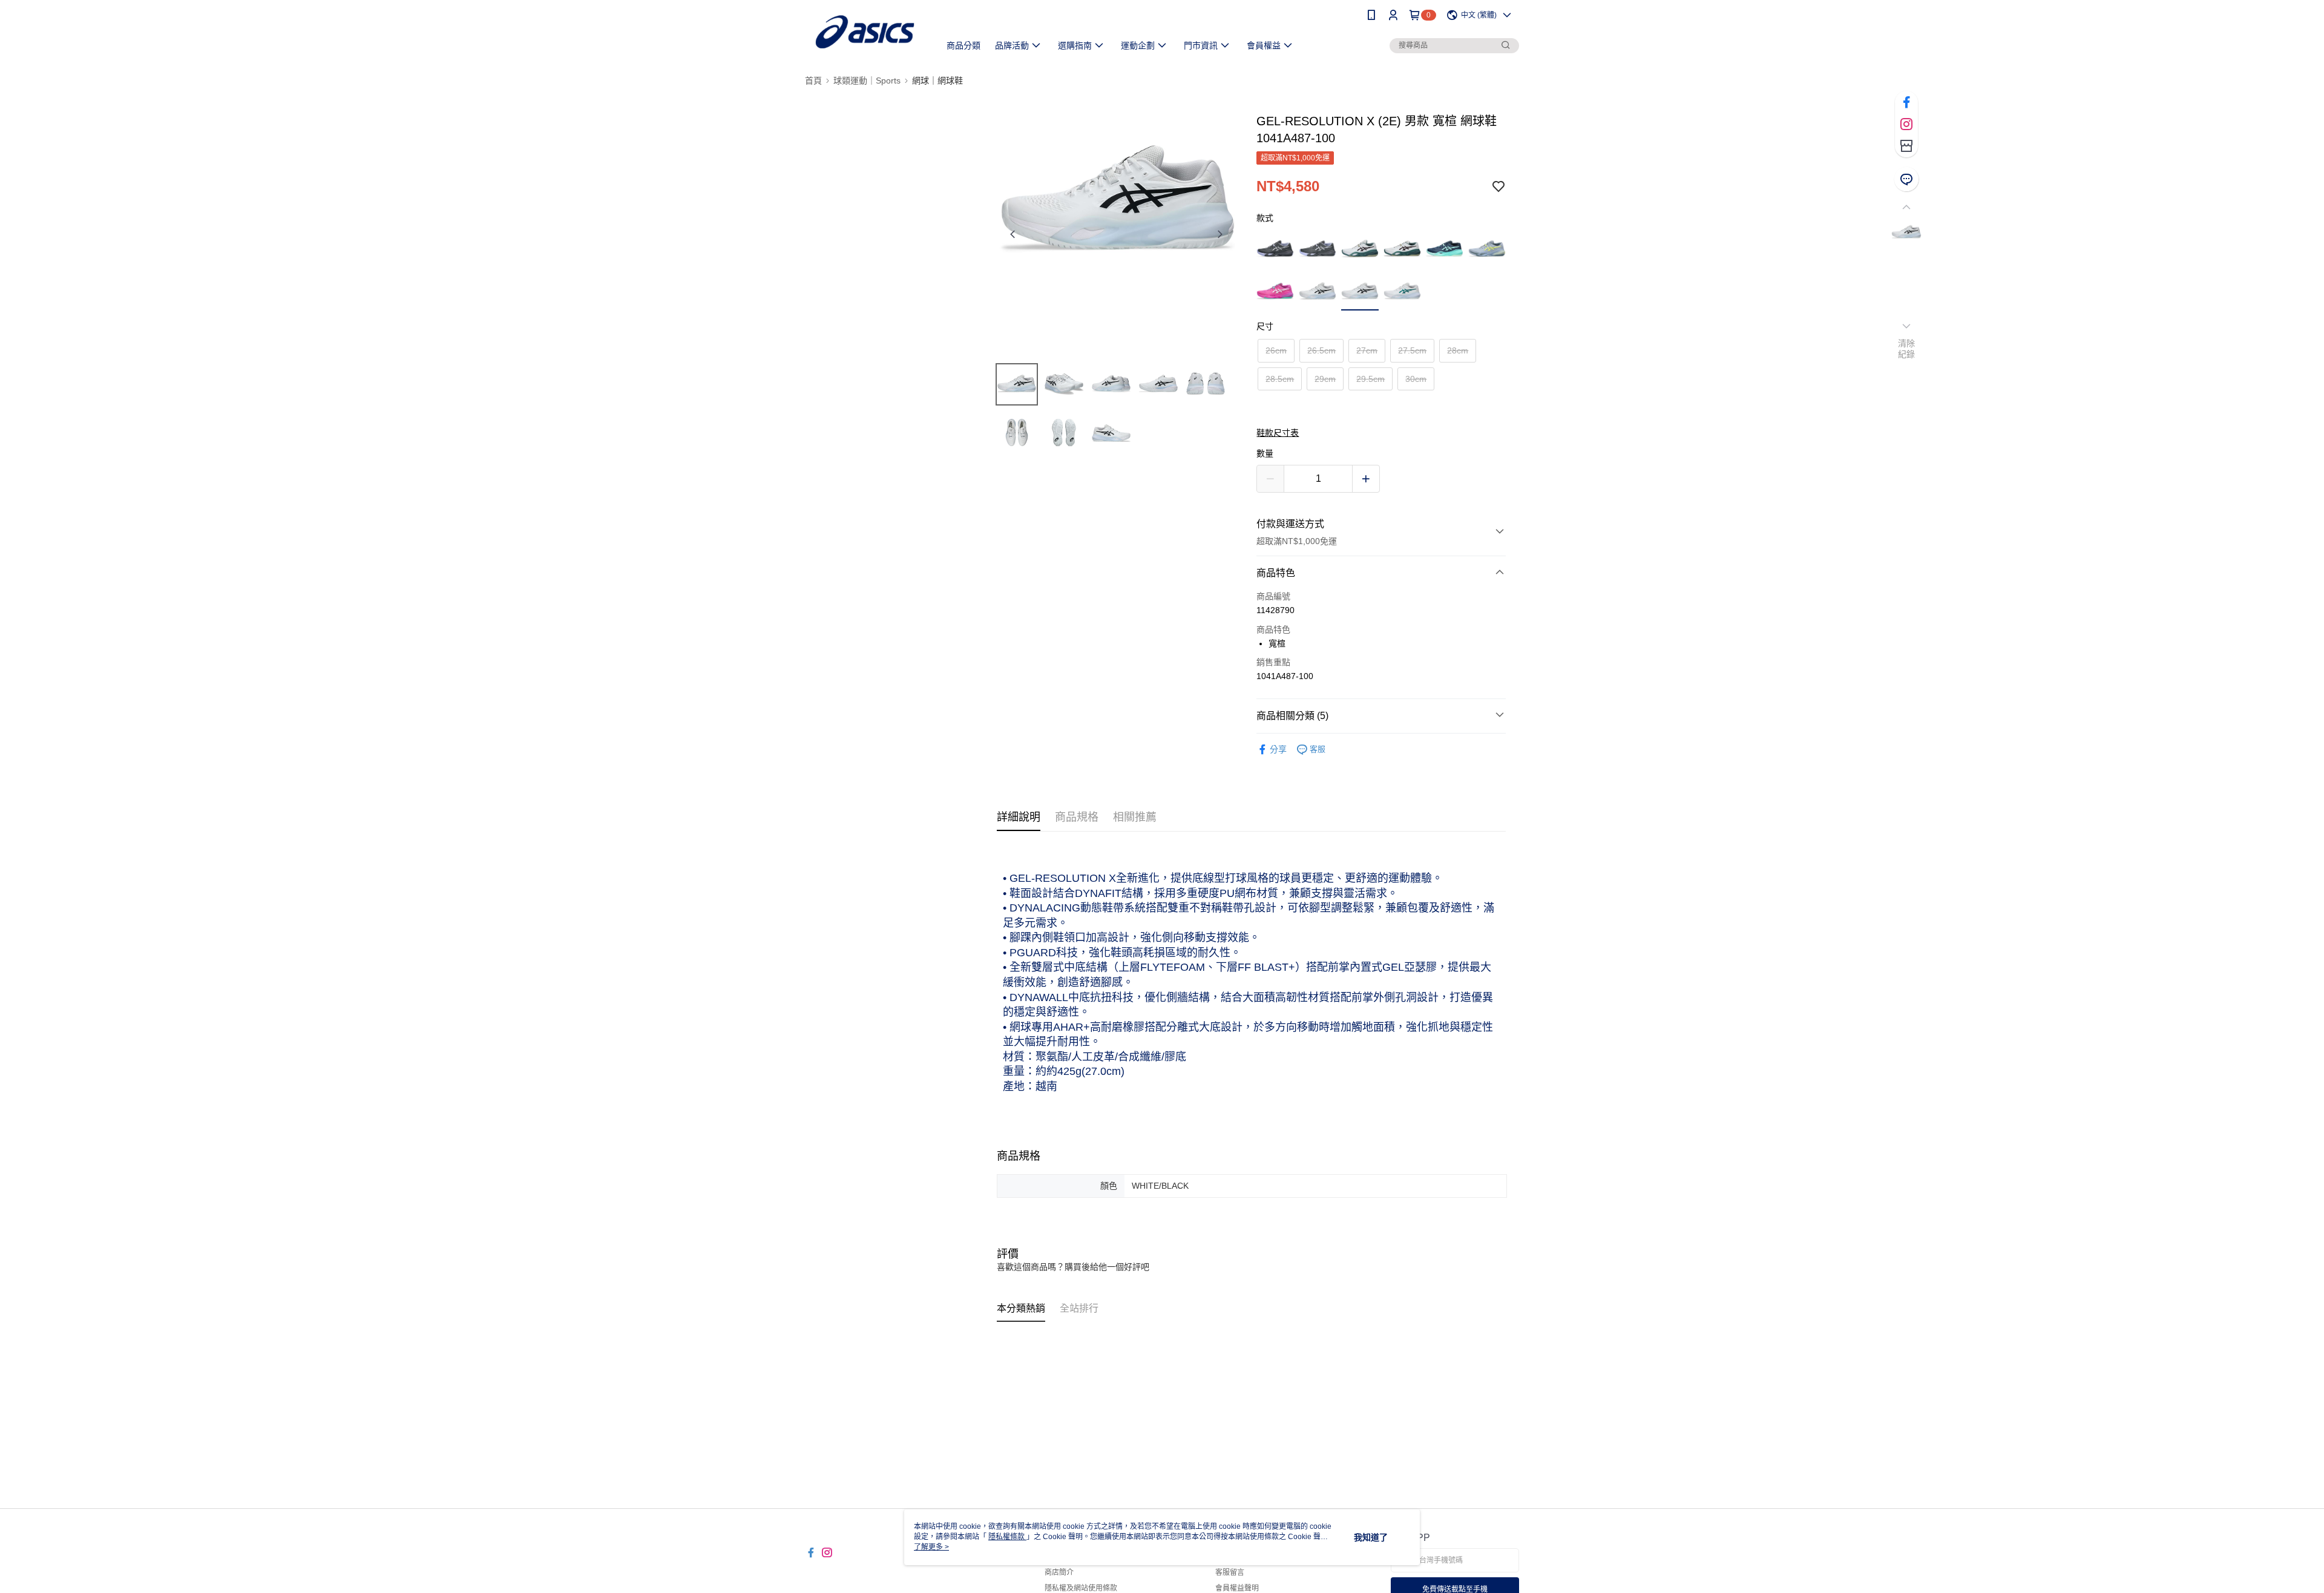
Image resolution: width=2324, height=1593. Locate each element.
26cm (1276, 350)
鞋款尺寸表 (1278, 433)
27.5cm (1412, 350)
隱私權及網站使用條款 (1081, 1588)
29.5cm (1370, 379)
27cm (1367, 350)
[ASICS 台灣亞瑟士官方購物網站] (865, 32)
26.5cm (1321, 350)
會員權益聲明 (1237, 1588)
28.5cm (1280, 379)
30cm (1416, 379)
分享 (1278, 749)
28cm (1458, 350)
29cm (1325, 379)
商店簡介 (1059, 1572)
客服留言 (1230, 1572)
